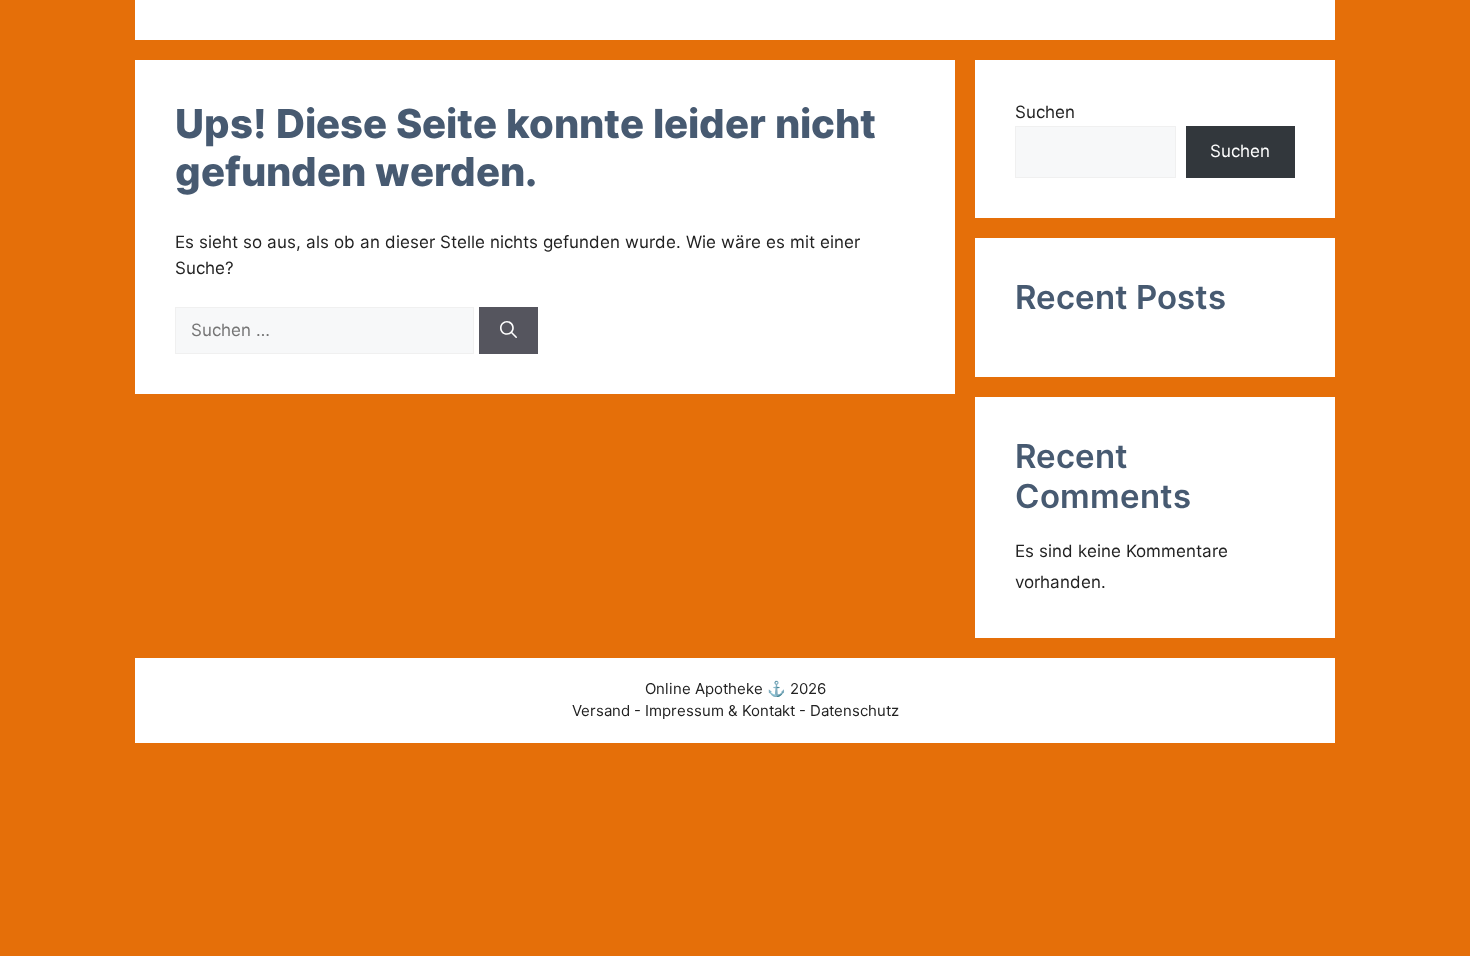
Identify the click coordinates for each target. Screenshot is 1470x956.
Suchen (1045, 112)
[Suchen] (508, 331)
